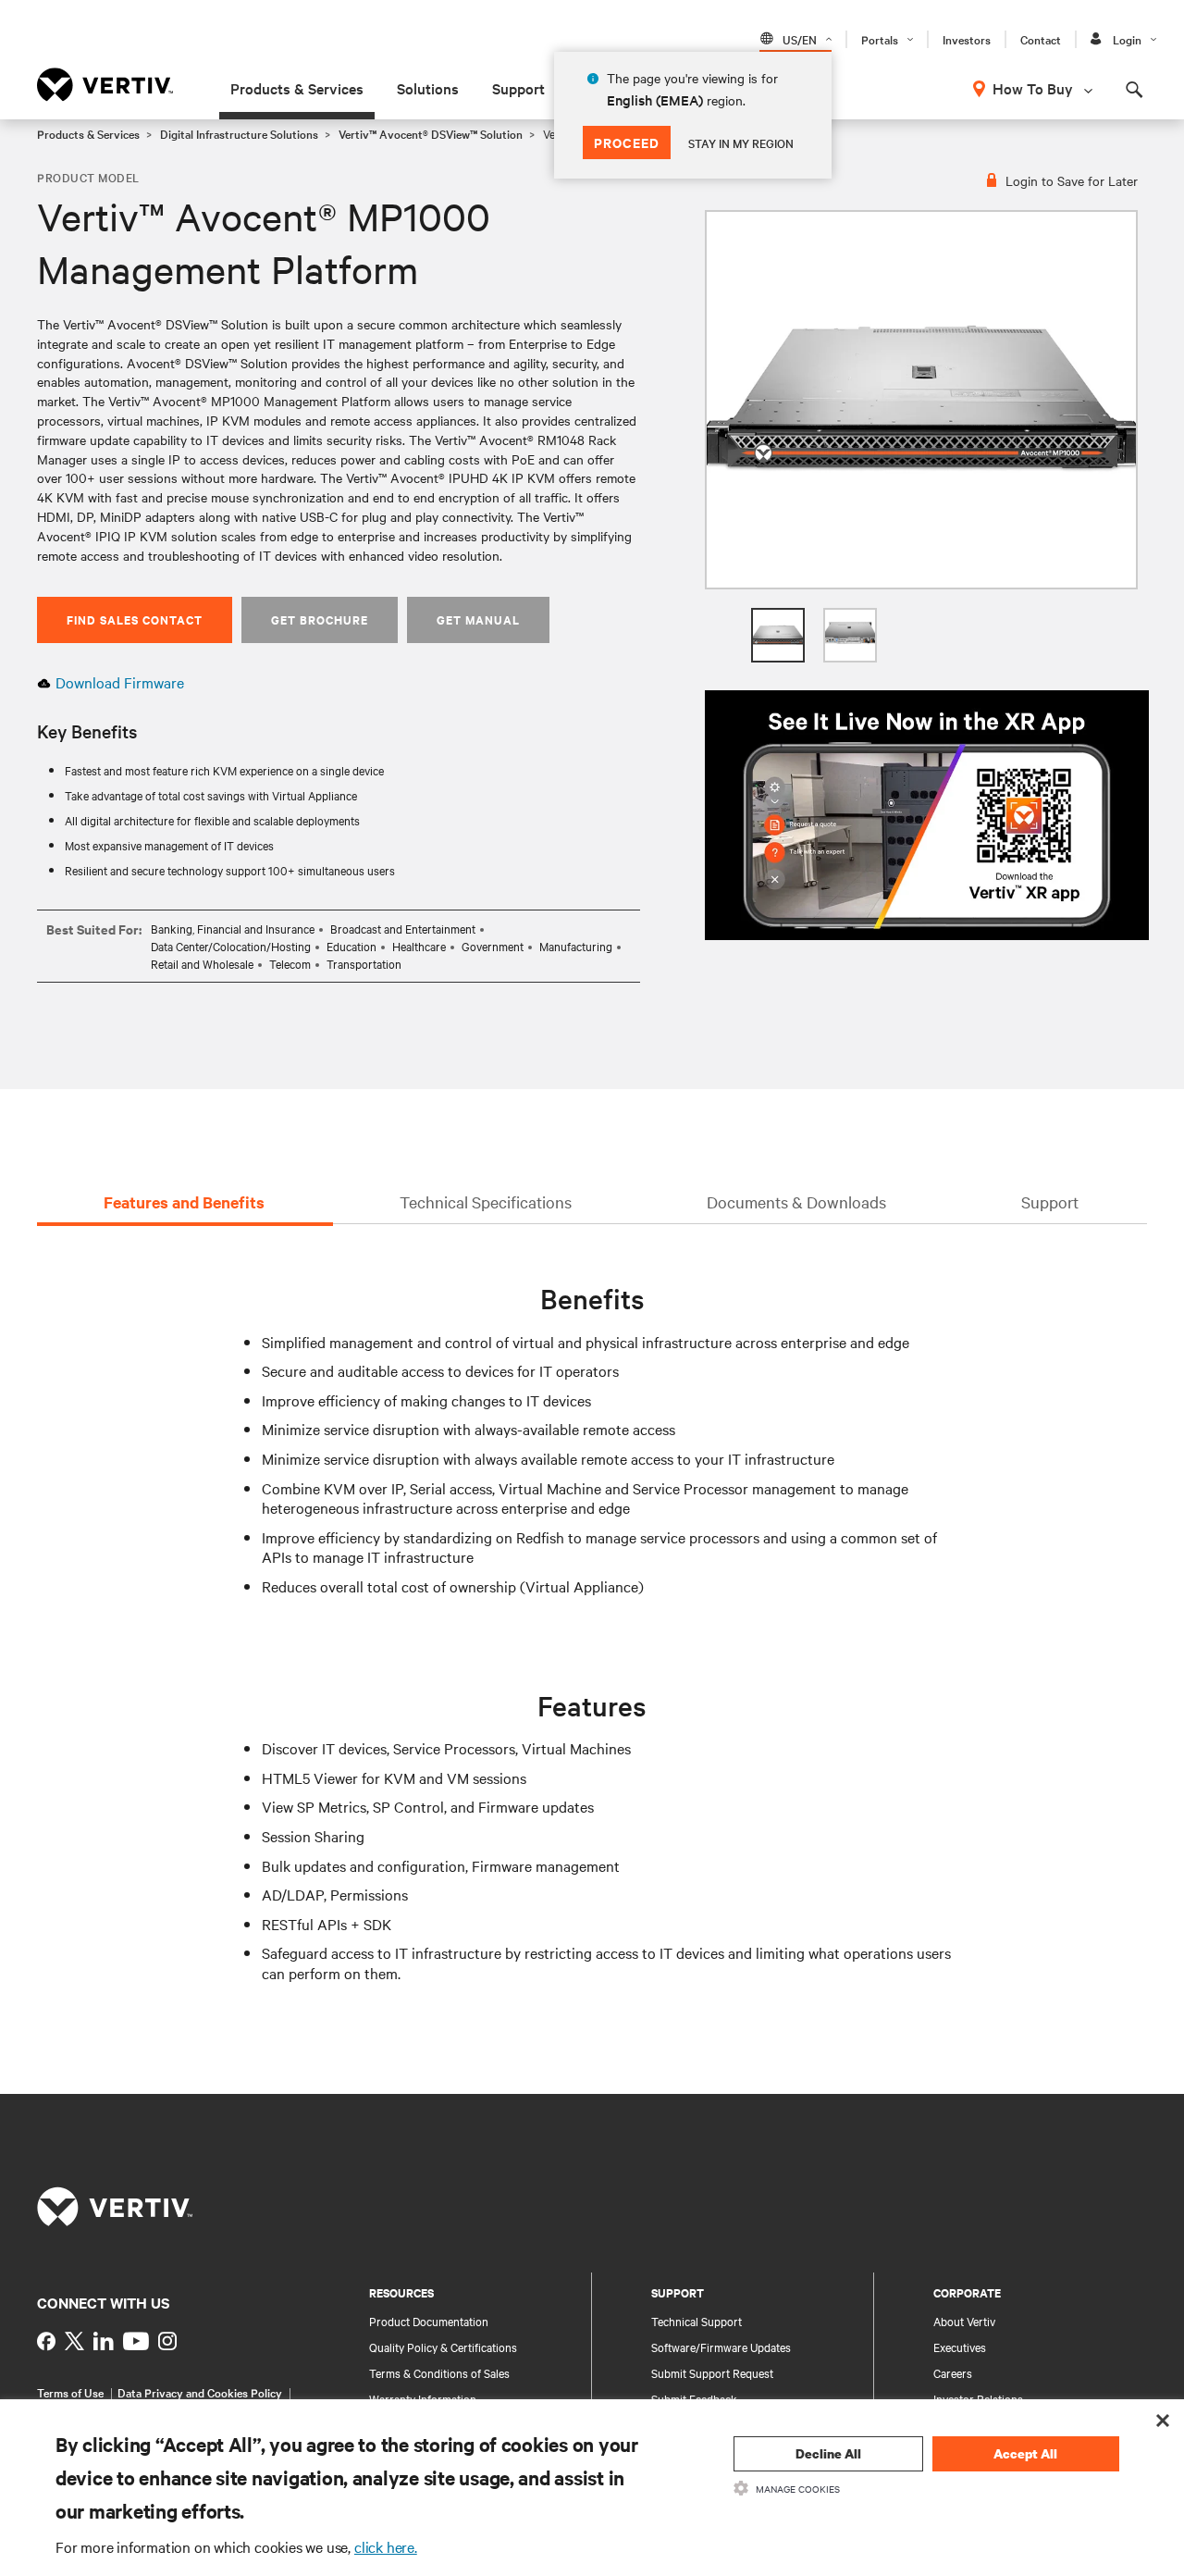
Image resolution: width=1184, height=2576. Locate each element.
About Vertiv (964, 2321)
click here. (386, 2546)
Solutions (428, 88)
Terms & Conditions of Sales (439, 2372)
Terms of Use (70, 2392)
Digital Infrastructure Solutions (239, 133)
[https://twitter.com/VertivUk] (74, 2341)
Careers (953, 2372)
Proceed (627, 142)
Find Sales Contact (135, 619)
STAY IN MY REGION (741, 142)
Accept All (1025, 2453)
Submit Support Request (712, 2372)
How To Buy (1033, 88)
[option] (921, 400)
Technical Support (697, 2321)
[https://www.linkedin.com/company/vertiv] (104, 2341)
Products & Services (297, 88)
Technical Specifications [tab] (486, 1201)
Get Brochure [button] (320, 619)
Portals (880, 39)
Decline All (828, 2453)
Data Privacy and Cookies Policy (200, 2392)
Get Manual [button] (478, 619)
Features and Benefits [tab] (184, 1202)
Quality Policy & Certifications (443, 2347)
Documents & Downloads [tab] (796, 1201)
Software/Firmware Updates (721, 2347)
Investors (967, 39)
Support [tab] (1050, 1201)
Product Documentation (429, 2321)
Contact (1041, 39)
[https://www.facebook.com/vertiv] (46, 2341)
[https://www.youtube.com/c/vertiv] (136, 2341)
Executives (960, 2347)
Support (518, 88)
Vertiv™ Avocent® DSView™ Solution (431, 133)
